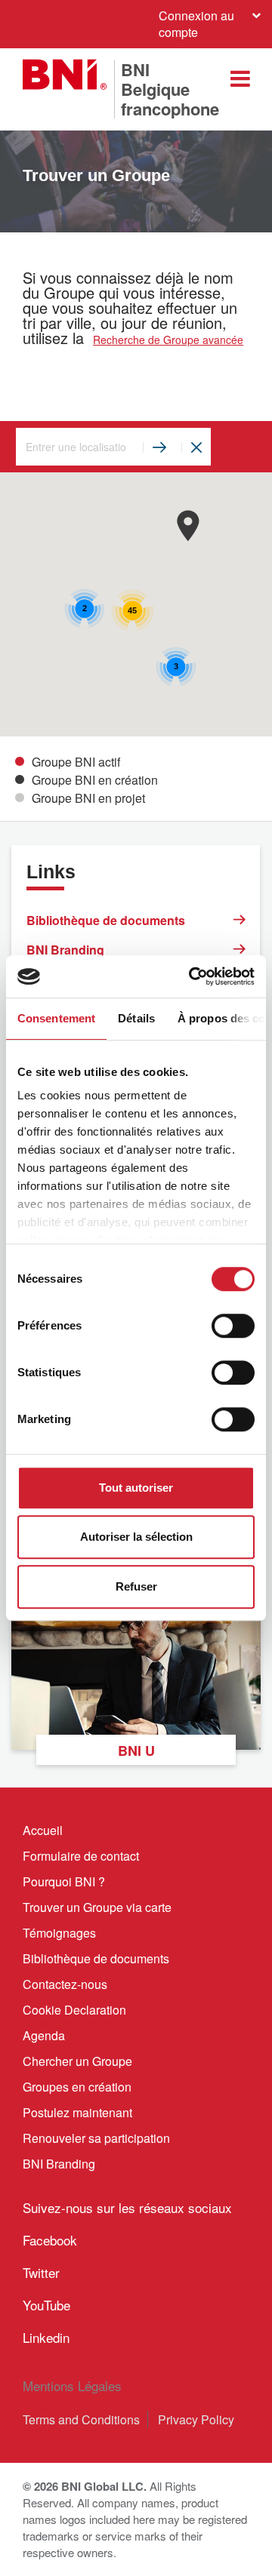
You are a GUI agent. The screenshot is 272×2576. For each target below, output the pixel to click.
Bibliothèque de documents (106, 920)
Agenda (44, 2035)
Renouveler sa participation (96, 2138)
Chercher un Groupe (77, 2061)
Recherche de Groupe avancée (168, 340)
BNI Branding (65, 950)
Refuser (136, 1586)
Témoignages (59, 1933)
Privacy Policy (196, 2419)
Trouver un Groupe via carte (97, 1907)
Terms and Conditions (81, 2419)
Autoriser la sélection (136, 1537)
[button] (188, 526)
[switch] (233, 1326)
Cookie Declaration (74, 2010)
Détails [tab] (136, 1018)
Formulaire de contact (81, 1856)
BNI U (136, 1751)
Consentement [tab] (56, 1018)
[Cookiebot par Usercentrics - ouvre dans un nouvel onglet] (192, 976)
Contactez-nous (65, 1984)
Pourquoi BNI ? (64, 1881)
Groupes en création (77, 2087)
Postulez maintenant (77, 2112)
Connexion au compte (196, 24)
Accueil (43, 1830)
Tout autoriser (136, 1488)
